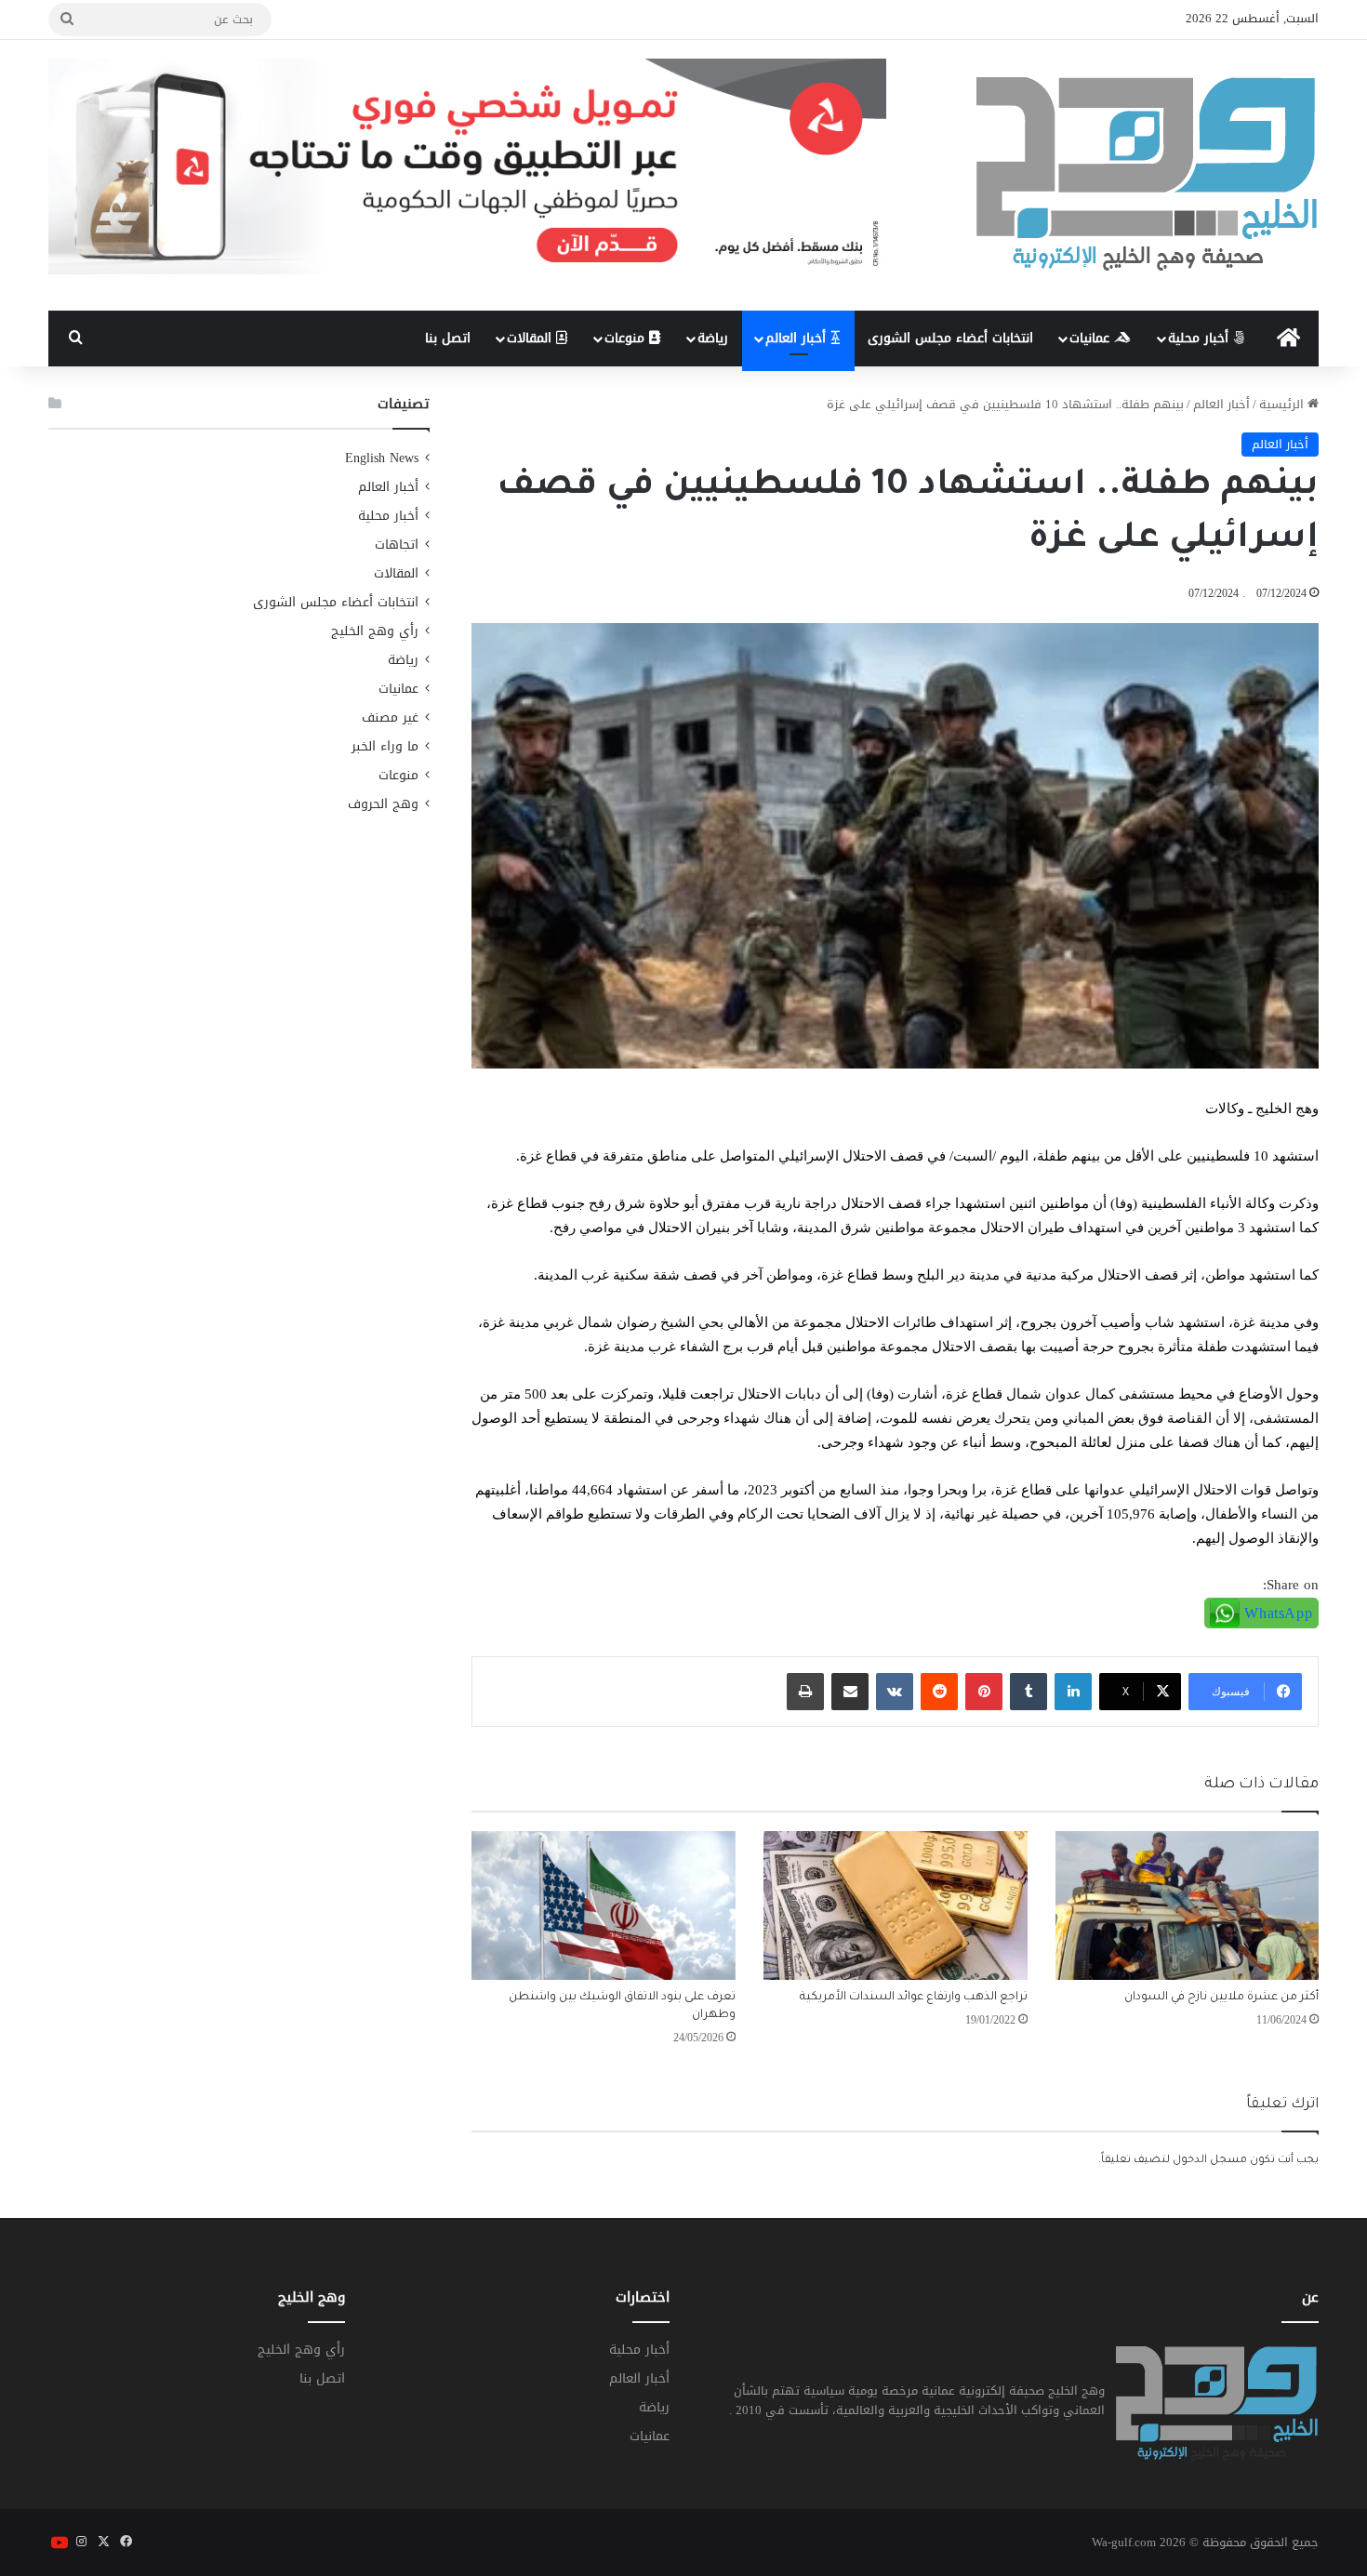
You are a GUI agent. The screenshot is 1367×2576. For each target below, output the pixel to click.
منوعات (627, 338)
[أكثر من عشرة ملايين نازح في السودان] (1188, 1905)
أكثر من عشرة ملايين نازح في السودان (1221, 1998)
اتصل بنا (448, 338)
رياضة (713, 338)
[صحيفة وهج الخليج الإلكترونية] (1148, 175)
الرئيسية (1283, 404)
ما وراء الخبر (385, 746)
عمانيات (1092, 338)
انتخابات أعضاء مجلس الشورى (950, 338)
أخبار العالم (798, 338)
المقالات (531, 338)
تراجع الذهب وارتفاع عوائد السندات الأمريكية (914, 1998)
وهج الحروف (383, 804)
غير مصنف (390, 717)
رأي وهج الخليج (375, 631)
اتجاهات (397, 544)
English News (382, 458)
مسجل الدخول (1210, 2161)
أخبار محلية (1201, 338)
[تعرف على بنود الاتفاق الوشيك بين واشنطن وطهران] (604, 1905)
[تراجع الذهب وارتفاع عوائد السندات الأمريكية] (896, 1905)
